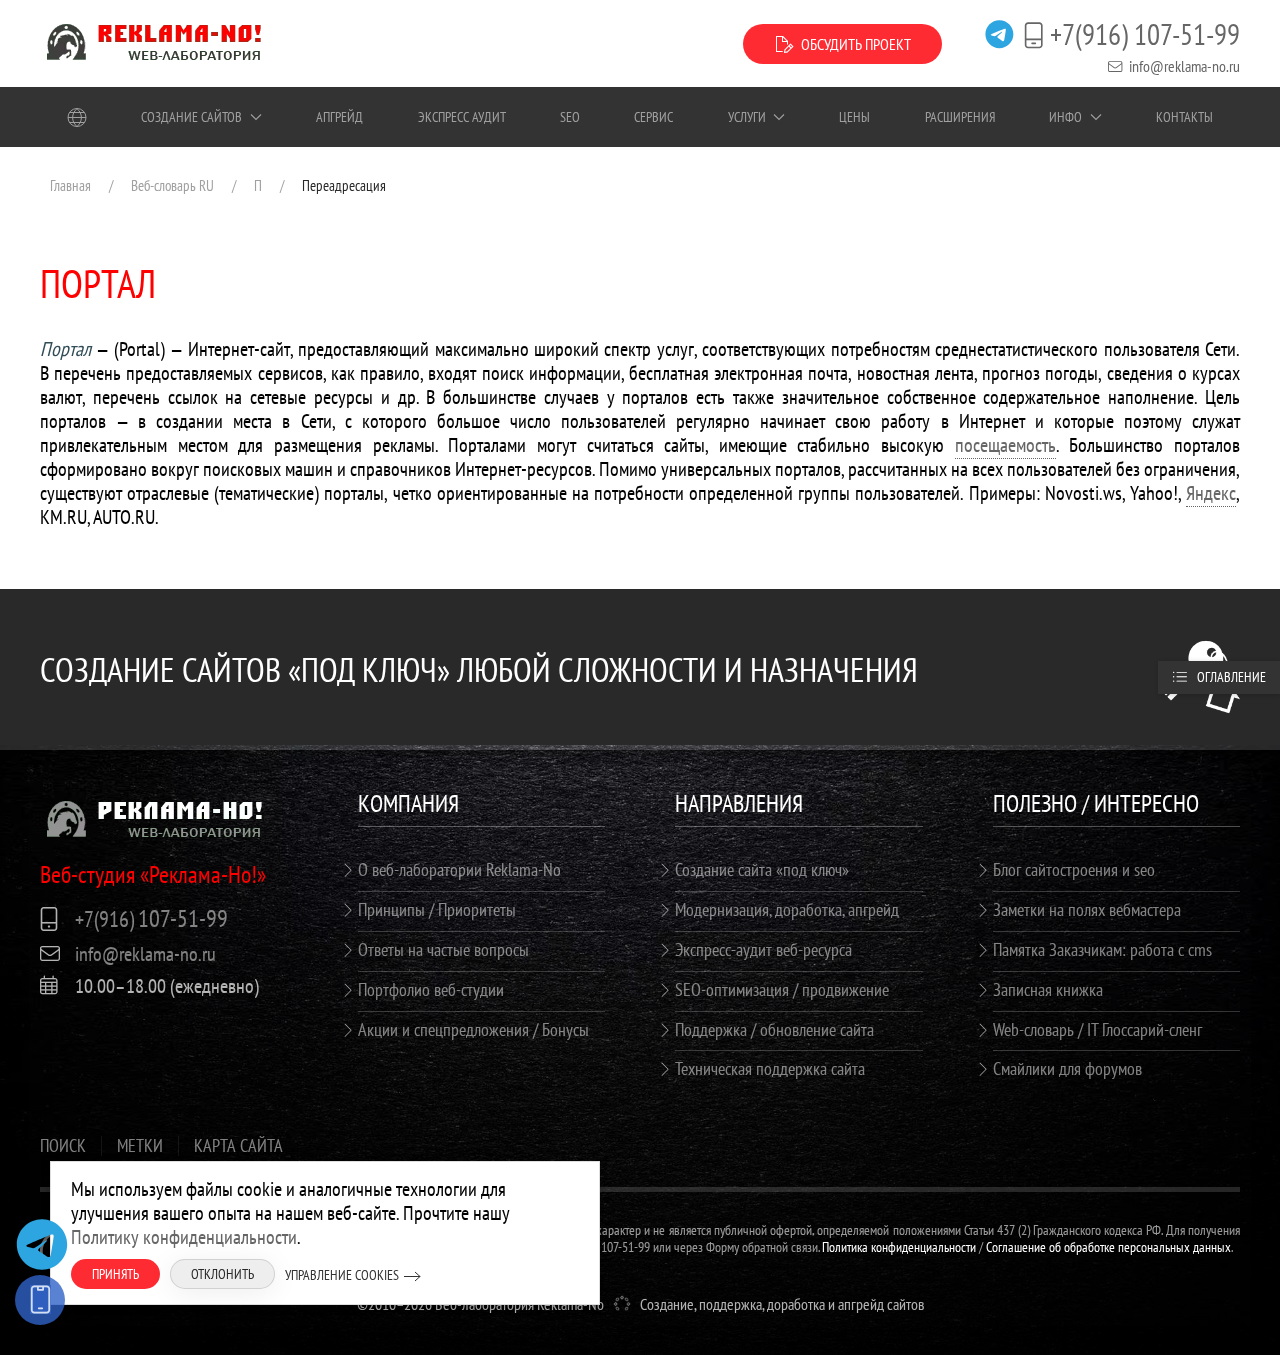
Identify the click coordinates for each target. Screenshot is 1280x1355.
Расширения (960, 117)
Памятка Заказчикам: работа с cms (1102, 949)
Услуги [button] (747, 117)
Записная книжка (1048, 989)
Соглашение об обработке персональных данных (1108, 1247)
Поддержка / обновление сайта (774, 1029)
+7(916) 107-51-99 (1145, 34)
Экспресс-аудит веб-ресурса (763, 949)
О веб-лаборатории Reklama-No (459, 869)
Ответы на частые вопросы (443, 949)
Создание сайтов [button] (191, 117)
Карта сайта (238, 1146)
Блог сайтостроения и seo (1074, 869)
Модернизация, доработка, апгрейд (787, 909)
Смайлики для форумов (1067, 1068)
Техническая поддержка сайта (770, 1068)
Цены (854, 117)
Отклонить (222, 1274)
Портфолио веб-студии (431, 989)
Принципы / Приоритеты (437, 909)
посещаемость (1005, 445)
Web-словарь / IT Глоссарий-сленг (1097, 1029)
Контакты (1184, 117)
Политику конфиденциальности (184, 1237)
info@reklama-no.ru (1184, 66)
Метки (140, 1146)
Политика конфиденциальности (899, 1247)
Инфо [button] (1065, 117)
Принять (115, 1274)
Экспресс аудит (462, 117)
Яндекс (1211, 493)
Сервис (653, 117)
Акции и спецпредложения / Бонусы (473, 1029)
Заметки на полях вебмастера (1087, 909)
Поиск (63, 1146)
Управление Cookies (342, 1275)
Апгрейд (339, 117)
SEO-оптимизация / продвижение (782, 989)
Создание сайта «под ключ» (762, 869)
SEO (570, 117)
